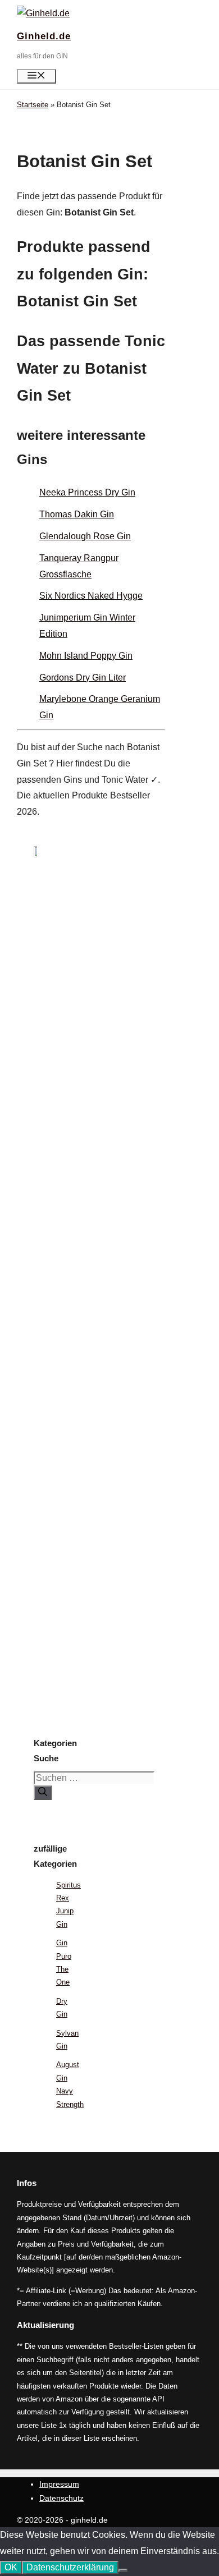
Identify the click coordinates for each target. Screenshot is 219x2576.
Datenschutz (61, 2498)
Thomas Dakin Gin (77, 514)
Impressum (59, 2484)
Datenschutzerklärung (70, 2567)
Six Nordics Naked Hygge (91, 596)
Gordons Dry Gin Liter (83, 678)
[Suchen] (43, 1793)
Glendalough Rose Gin (85, 536)
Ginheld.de (44, 36)
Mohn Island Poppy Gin (86, 656)
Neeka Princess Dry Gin (87, 492)
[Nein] (123, 2570)
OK (11, 2567)
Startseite (33, 105)
